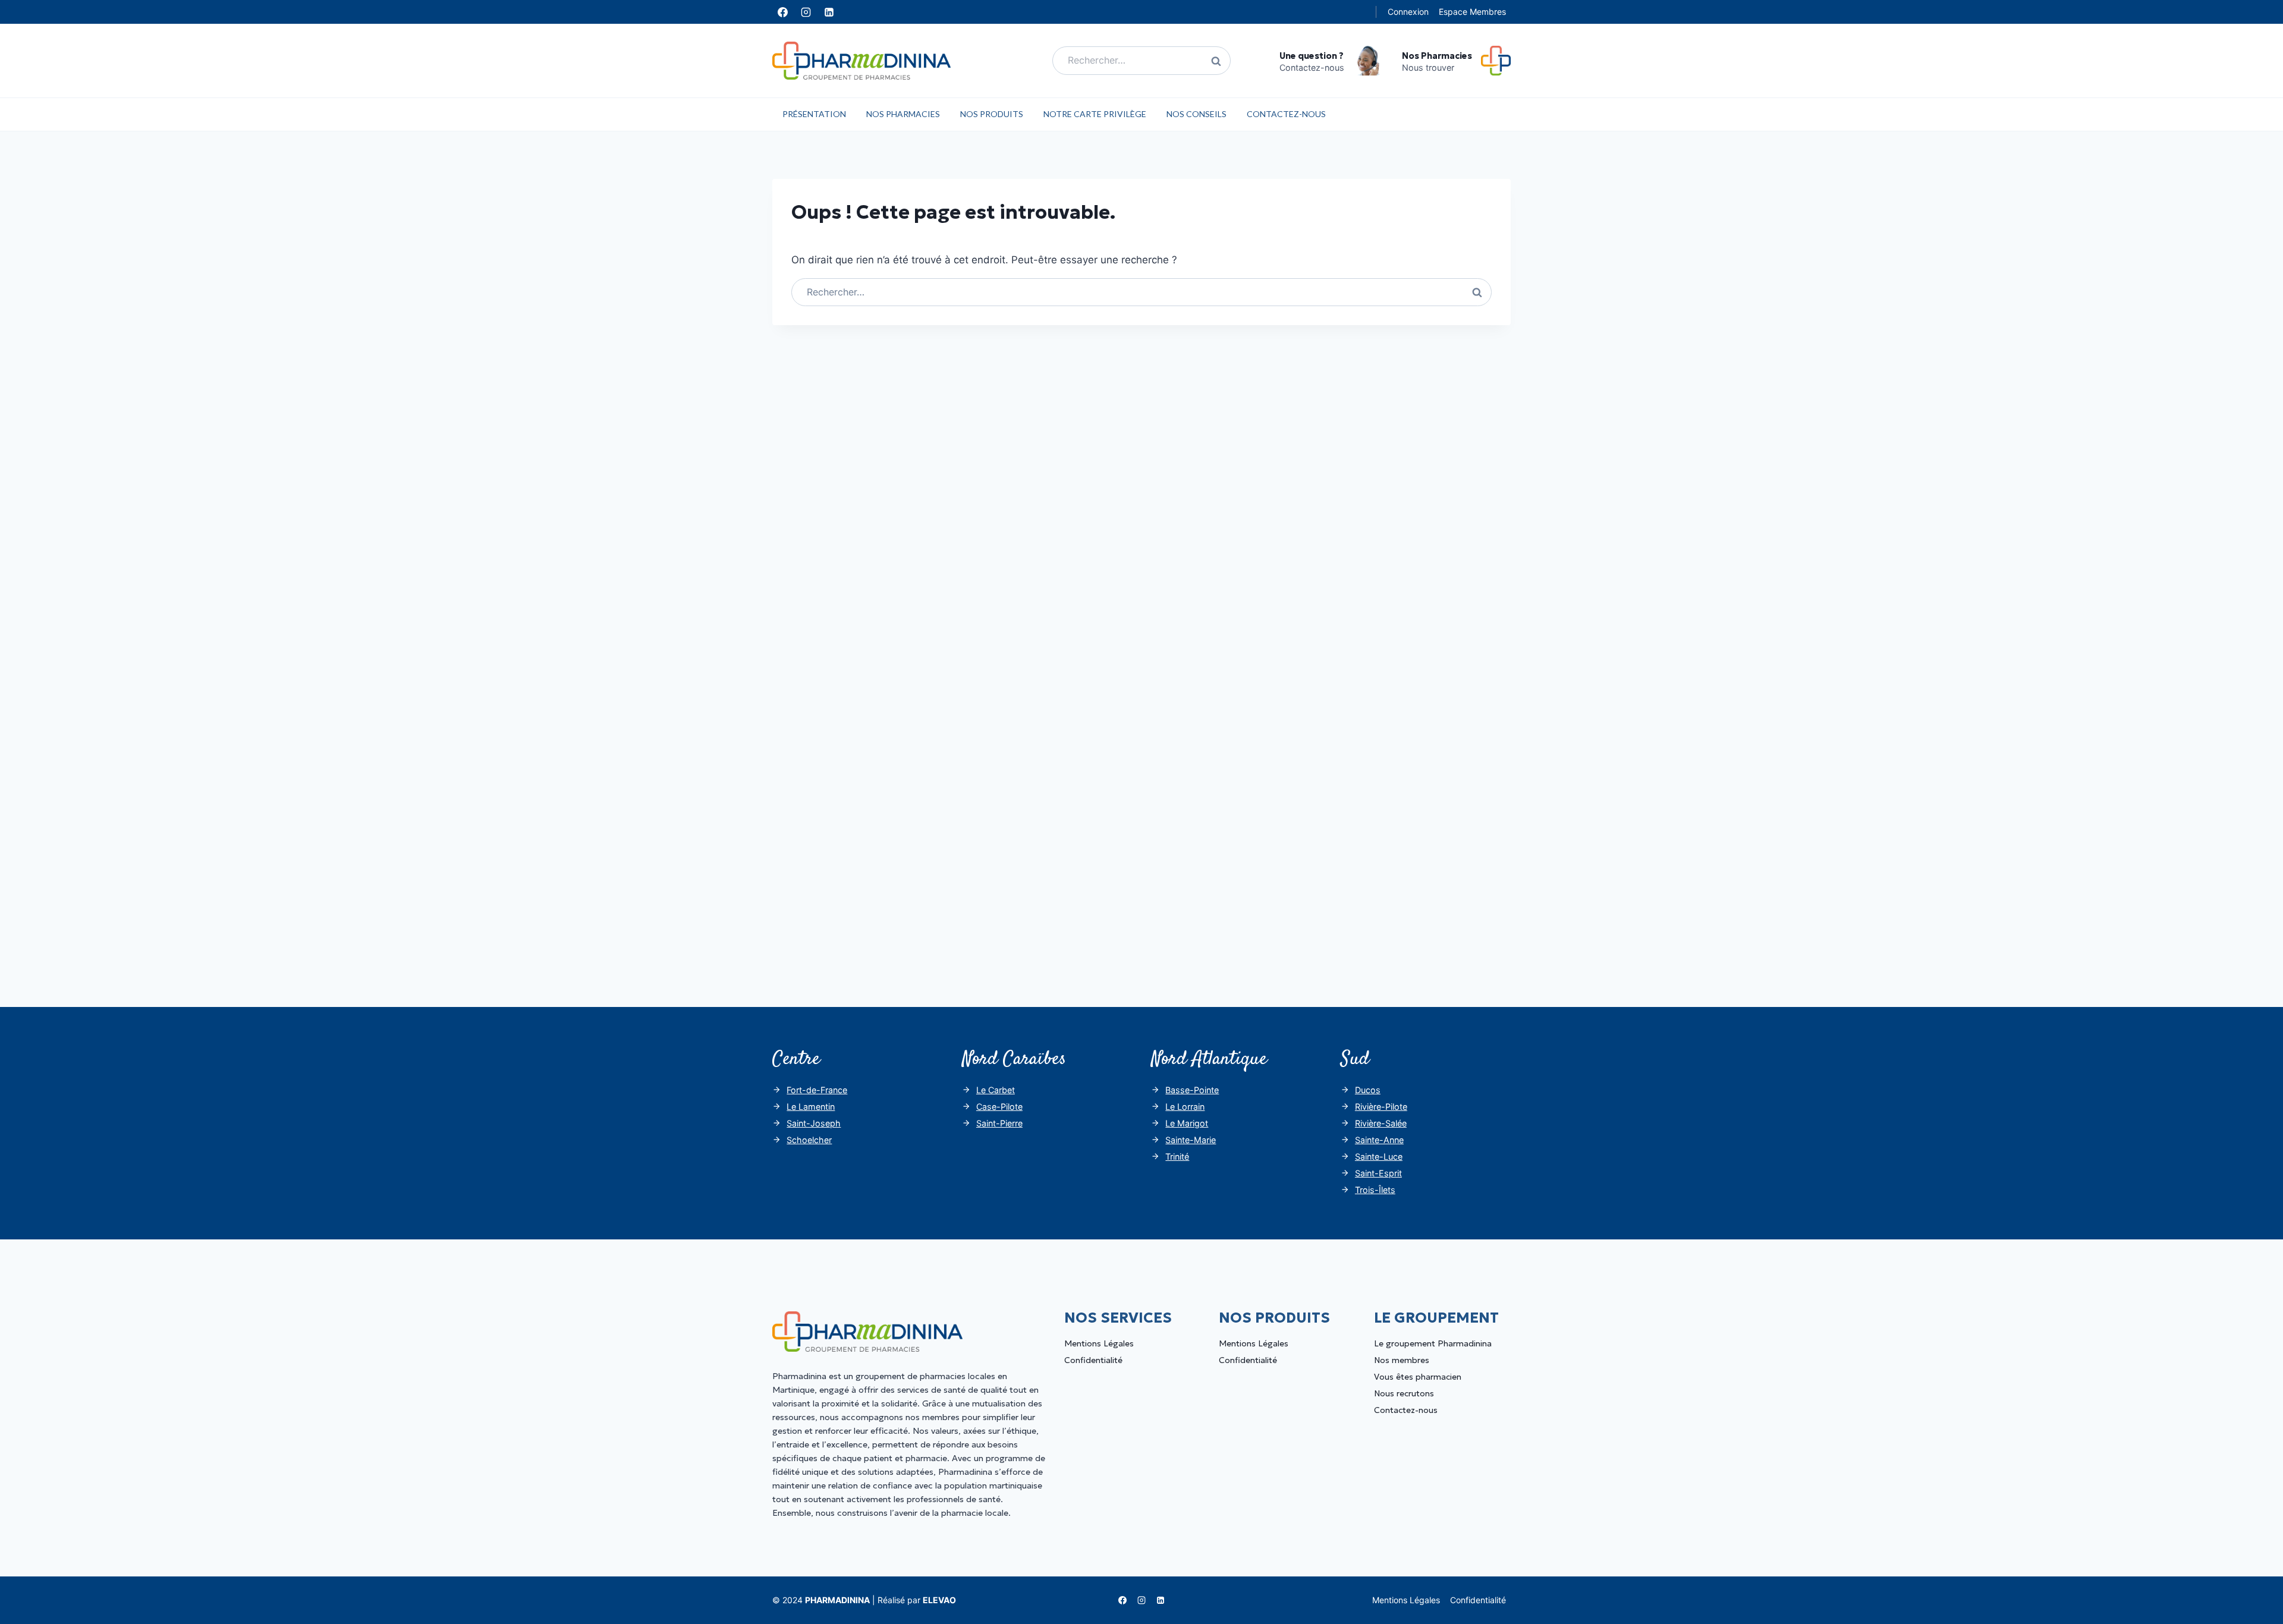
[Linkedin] (829, 12)
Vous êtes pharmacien (1418, 1377)
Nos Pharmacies (903, 114)
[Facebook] (782, 12)
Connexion (1408, 12)
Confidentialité (1093, 1360)
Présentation (814, 114)
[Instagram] (806, 12)
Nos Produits (992, 114)
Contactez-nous (1286, 114)
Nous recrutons (1404, 1393)
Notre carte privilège (1095, 114)
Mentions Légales (1099, 1343)
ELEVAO (939, 1600)
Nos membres (1402, 1360)
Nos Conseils (1196, 114)
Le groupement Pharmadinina (1433, 1343)
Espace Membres (1472, 12)
